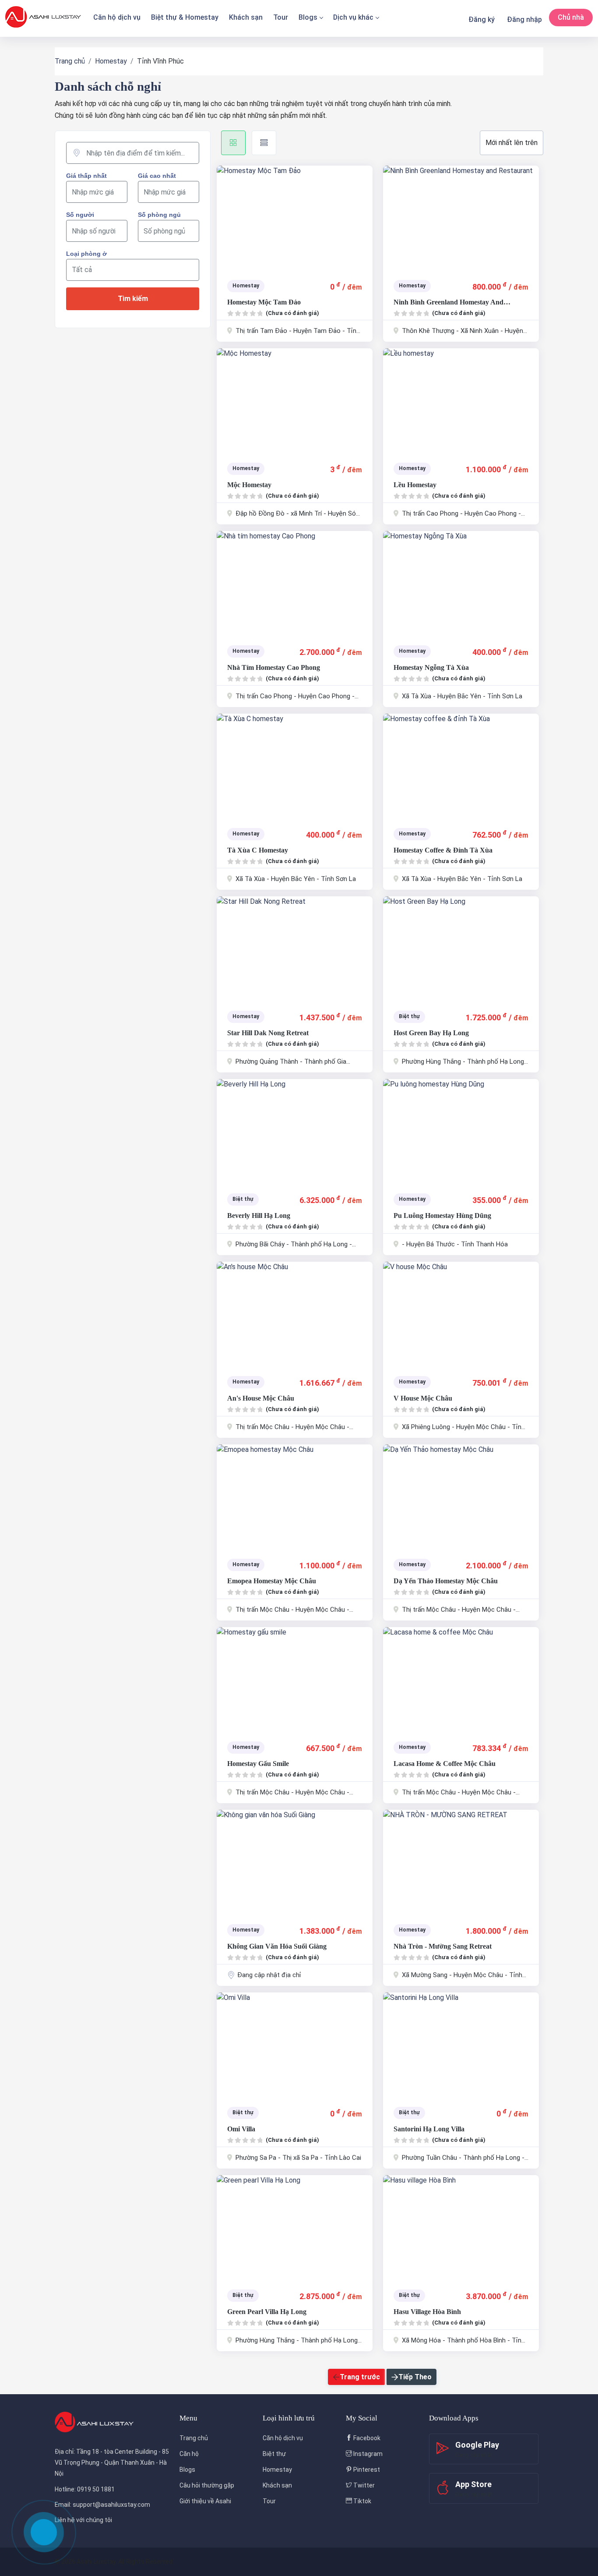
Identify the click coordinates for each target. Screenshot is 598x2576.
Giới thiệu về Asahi (205, 2501)
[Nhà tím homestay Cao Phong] (295, 584)
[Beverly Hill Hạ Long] (295, 1132)
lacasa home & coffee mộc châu (445, 1764)
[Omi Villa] (295, 2045)
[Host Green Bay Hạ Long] (461, 949)
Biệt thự (274, 2454)
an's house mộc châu (261, 1398)
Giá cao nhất (157, 176)
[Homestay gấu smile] (295, 1680)
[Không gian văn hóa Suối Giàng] (295, 1862)
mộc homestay (249, 485)
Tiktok (362, 2501)
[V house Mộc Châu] (461, 1314)
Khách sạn (246, 17)
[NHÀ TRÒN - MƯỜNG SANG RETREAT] (461, 1862)
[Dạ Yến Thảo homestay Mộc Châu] (461, 1497)
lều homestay (415, 485)
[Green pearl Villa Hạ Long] (295, 2228)
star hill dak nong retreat (268, 1033)
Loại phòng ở (86, 254)
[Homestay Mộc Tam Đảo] (295, 218)
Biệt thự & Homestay (185, 17)
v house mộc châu (423, 1398)
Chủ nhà (571, 17)
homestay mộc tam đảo (264, 302)
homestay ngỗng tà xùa (431, 667)
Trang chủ (70, 61)
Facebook (366, 2438)
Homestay (111, 61)
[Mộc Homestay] (295, 401)
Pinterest (366, 2470)
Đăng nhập (524, 19)
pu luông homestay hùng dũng (442, 1215)
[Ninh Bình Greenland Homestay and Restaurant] (461, 218)
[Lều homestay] (461, 401)
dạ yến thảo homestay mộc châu (446, 1581)
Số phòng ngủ (159, 215)
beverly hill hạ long (259, 1215)
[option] (295, 218)
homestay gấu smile (258, 1764)
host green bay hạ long (431, 1033)
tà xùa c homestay (258, 850)
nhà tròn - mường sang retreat (443, 1946)
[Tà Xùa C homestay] (295, 766)
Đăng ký (482, 19)
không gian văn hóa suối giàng (277, 1946)
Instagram (367, 2454)
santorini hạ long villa (429, 2129)
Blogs (308, 17)
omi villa (241, 2129)
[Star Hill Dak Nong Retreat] (295, 949)
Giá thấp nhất (86, 176)
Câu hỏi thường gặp (207, 2485)
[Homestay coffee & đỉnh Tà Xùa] (461, 766)
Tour (281, 17)
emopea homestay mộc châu (272, 1581)
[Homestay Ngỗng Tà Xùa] (461, 584)
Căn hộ (189, 2454)
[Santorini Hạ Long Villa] (461, 2045)
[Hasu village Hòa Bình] (461, 2228)
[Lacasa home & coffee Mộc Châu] (461, 1680)
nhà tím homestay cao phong (274, 667)
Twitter (363, 2485)
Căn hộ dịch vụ (117, 17)
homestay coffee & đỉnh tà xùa (443, 850)
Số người (80, 215)
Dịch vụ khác (353, 17)
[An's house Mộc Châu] (295, 1314)
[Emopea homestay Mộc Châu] (295, 1497)
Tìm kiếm (133, 299)
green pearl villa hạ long (267, 2312)
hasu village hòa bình (427, 2312)
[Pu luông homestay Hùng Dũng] (461, 1132)
